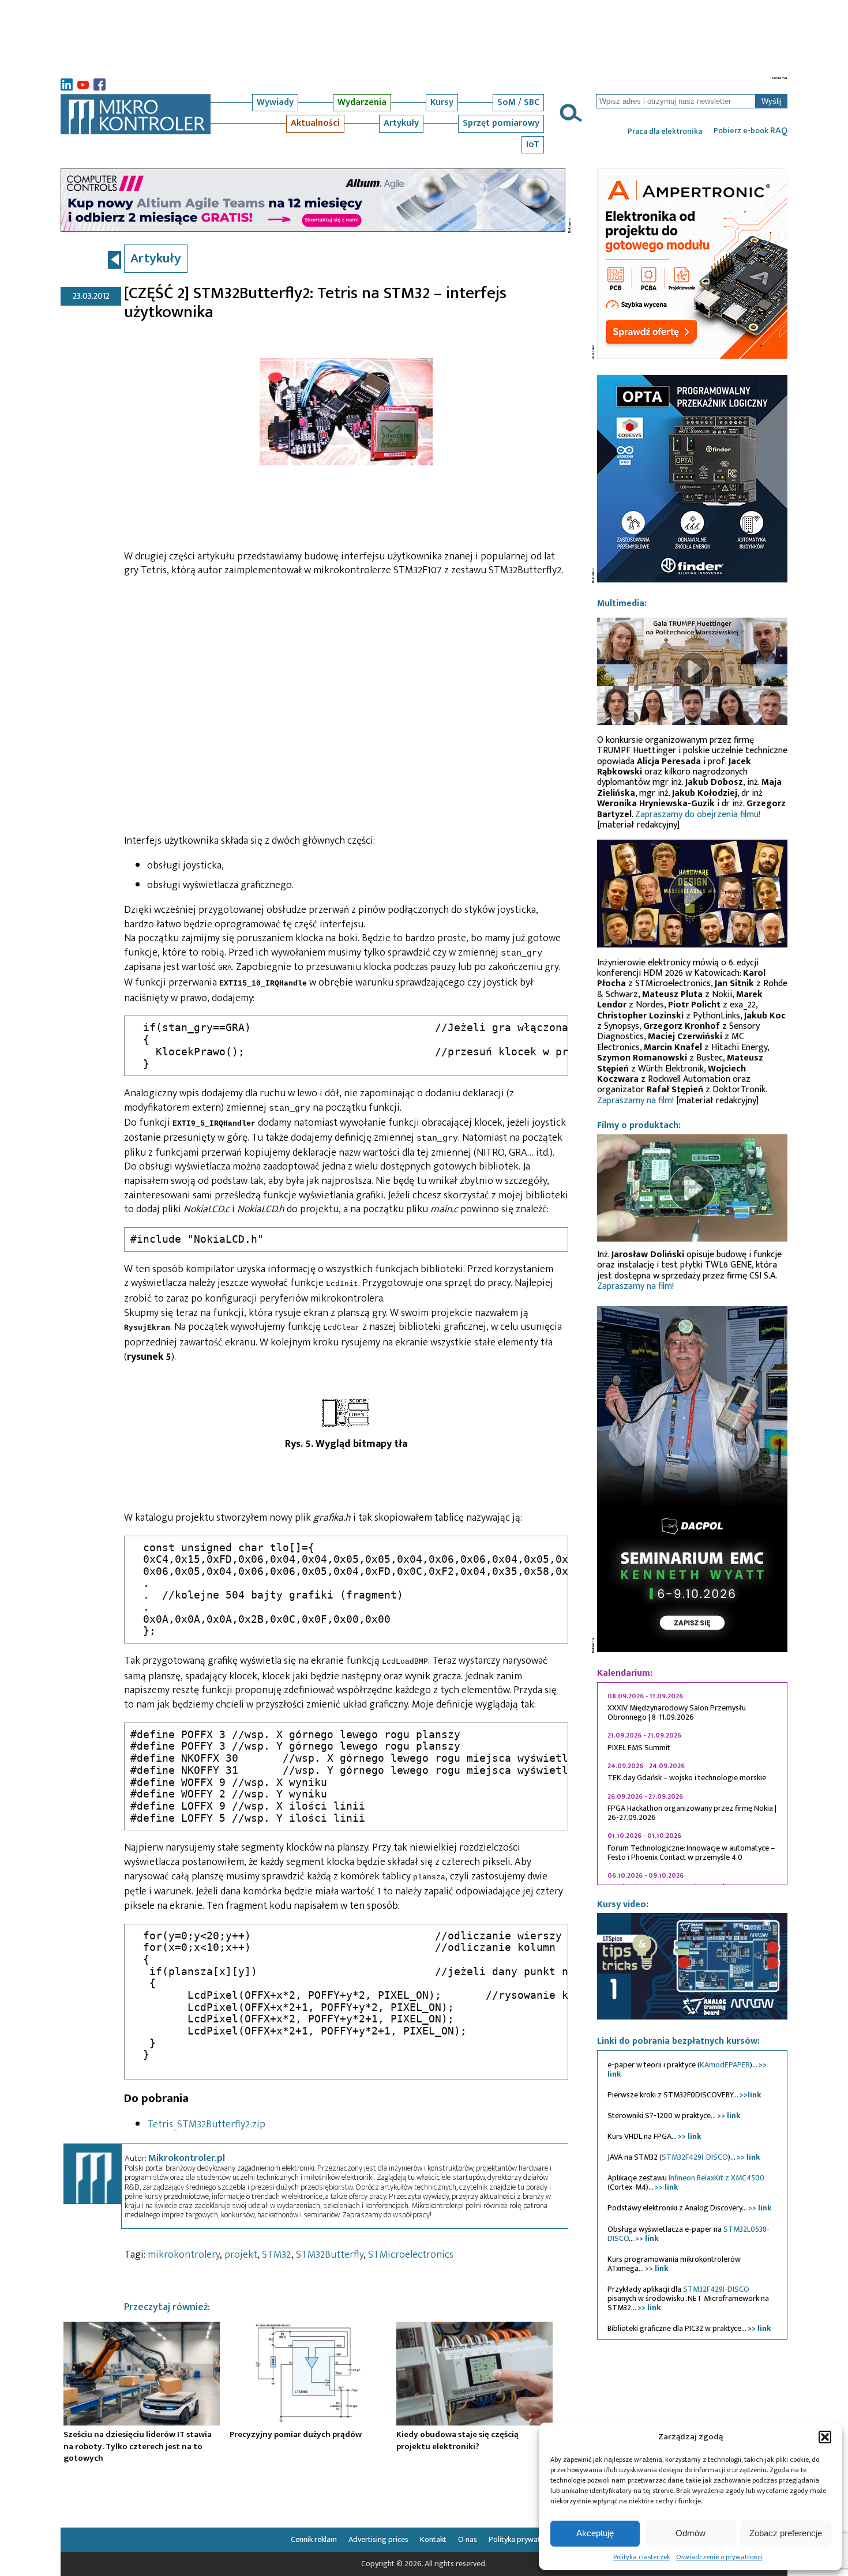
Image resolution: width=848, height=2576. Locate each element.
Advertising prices (378, 2539)
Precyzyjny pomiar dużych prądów (296, 2434)
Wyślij (772, 101)
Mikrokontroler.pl (187, 2158)
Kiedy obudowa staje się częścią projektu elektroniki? (457, 2440)
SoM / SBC (518, 102)
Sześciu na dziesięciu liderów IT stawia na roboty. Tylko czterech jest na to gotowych (138, 2446)
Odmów (691, 2533)
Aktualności (315, 123)
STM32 (277, 2255)
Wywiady (275, 102)
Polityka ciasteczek (642, 2557)
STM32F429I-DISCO (695, 2157)
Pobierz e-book (751, 131)
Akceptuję (595, 2533)
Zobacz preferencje (786, 2533)
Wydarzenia (362, 102)
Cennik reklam (314, 2539)
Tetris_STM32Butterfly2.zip (206, 2124)
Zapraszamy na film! (635, 1101)
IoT (533, 144)
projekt (241, 2255)
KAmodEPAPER (725, 2065)
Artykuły (401, 123)
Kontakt (433, 2539)
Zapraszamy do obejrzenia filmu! (698, 815)
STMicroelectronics (411, 2255)
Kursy (442, 102)
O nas (468, 2539)
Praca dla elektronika (665, 131)
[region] (692, 1784)
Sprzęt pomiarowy (501, 123)
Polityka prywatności (523, 2539)
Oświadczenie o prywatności (719, 2557)
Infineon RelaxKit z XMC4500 (716, 2178)
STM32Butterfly (330, 2255)
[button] (825, 2437)
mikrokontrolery (184, 2255)
